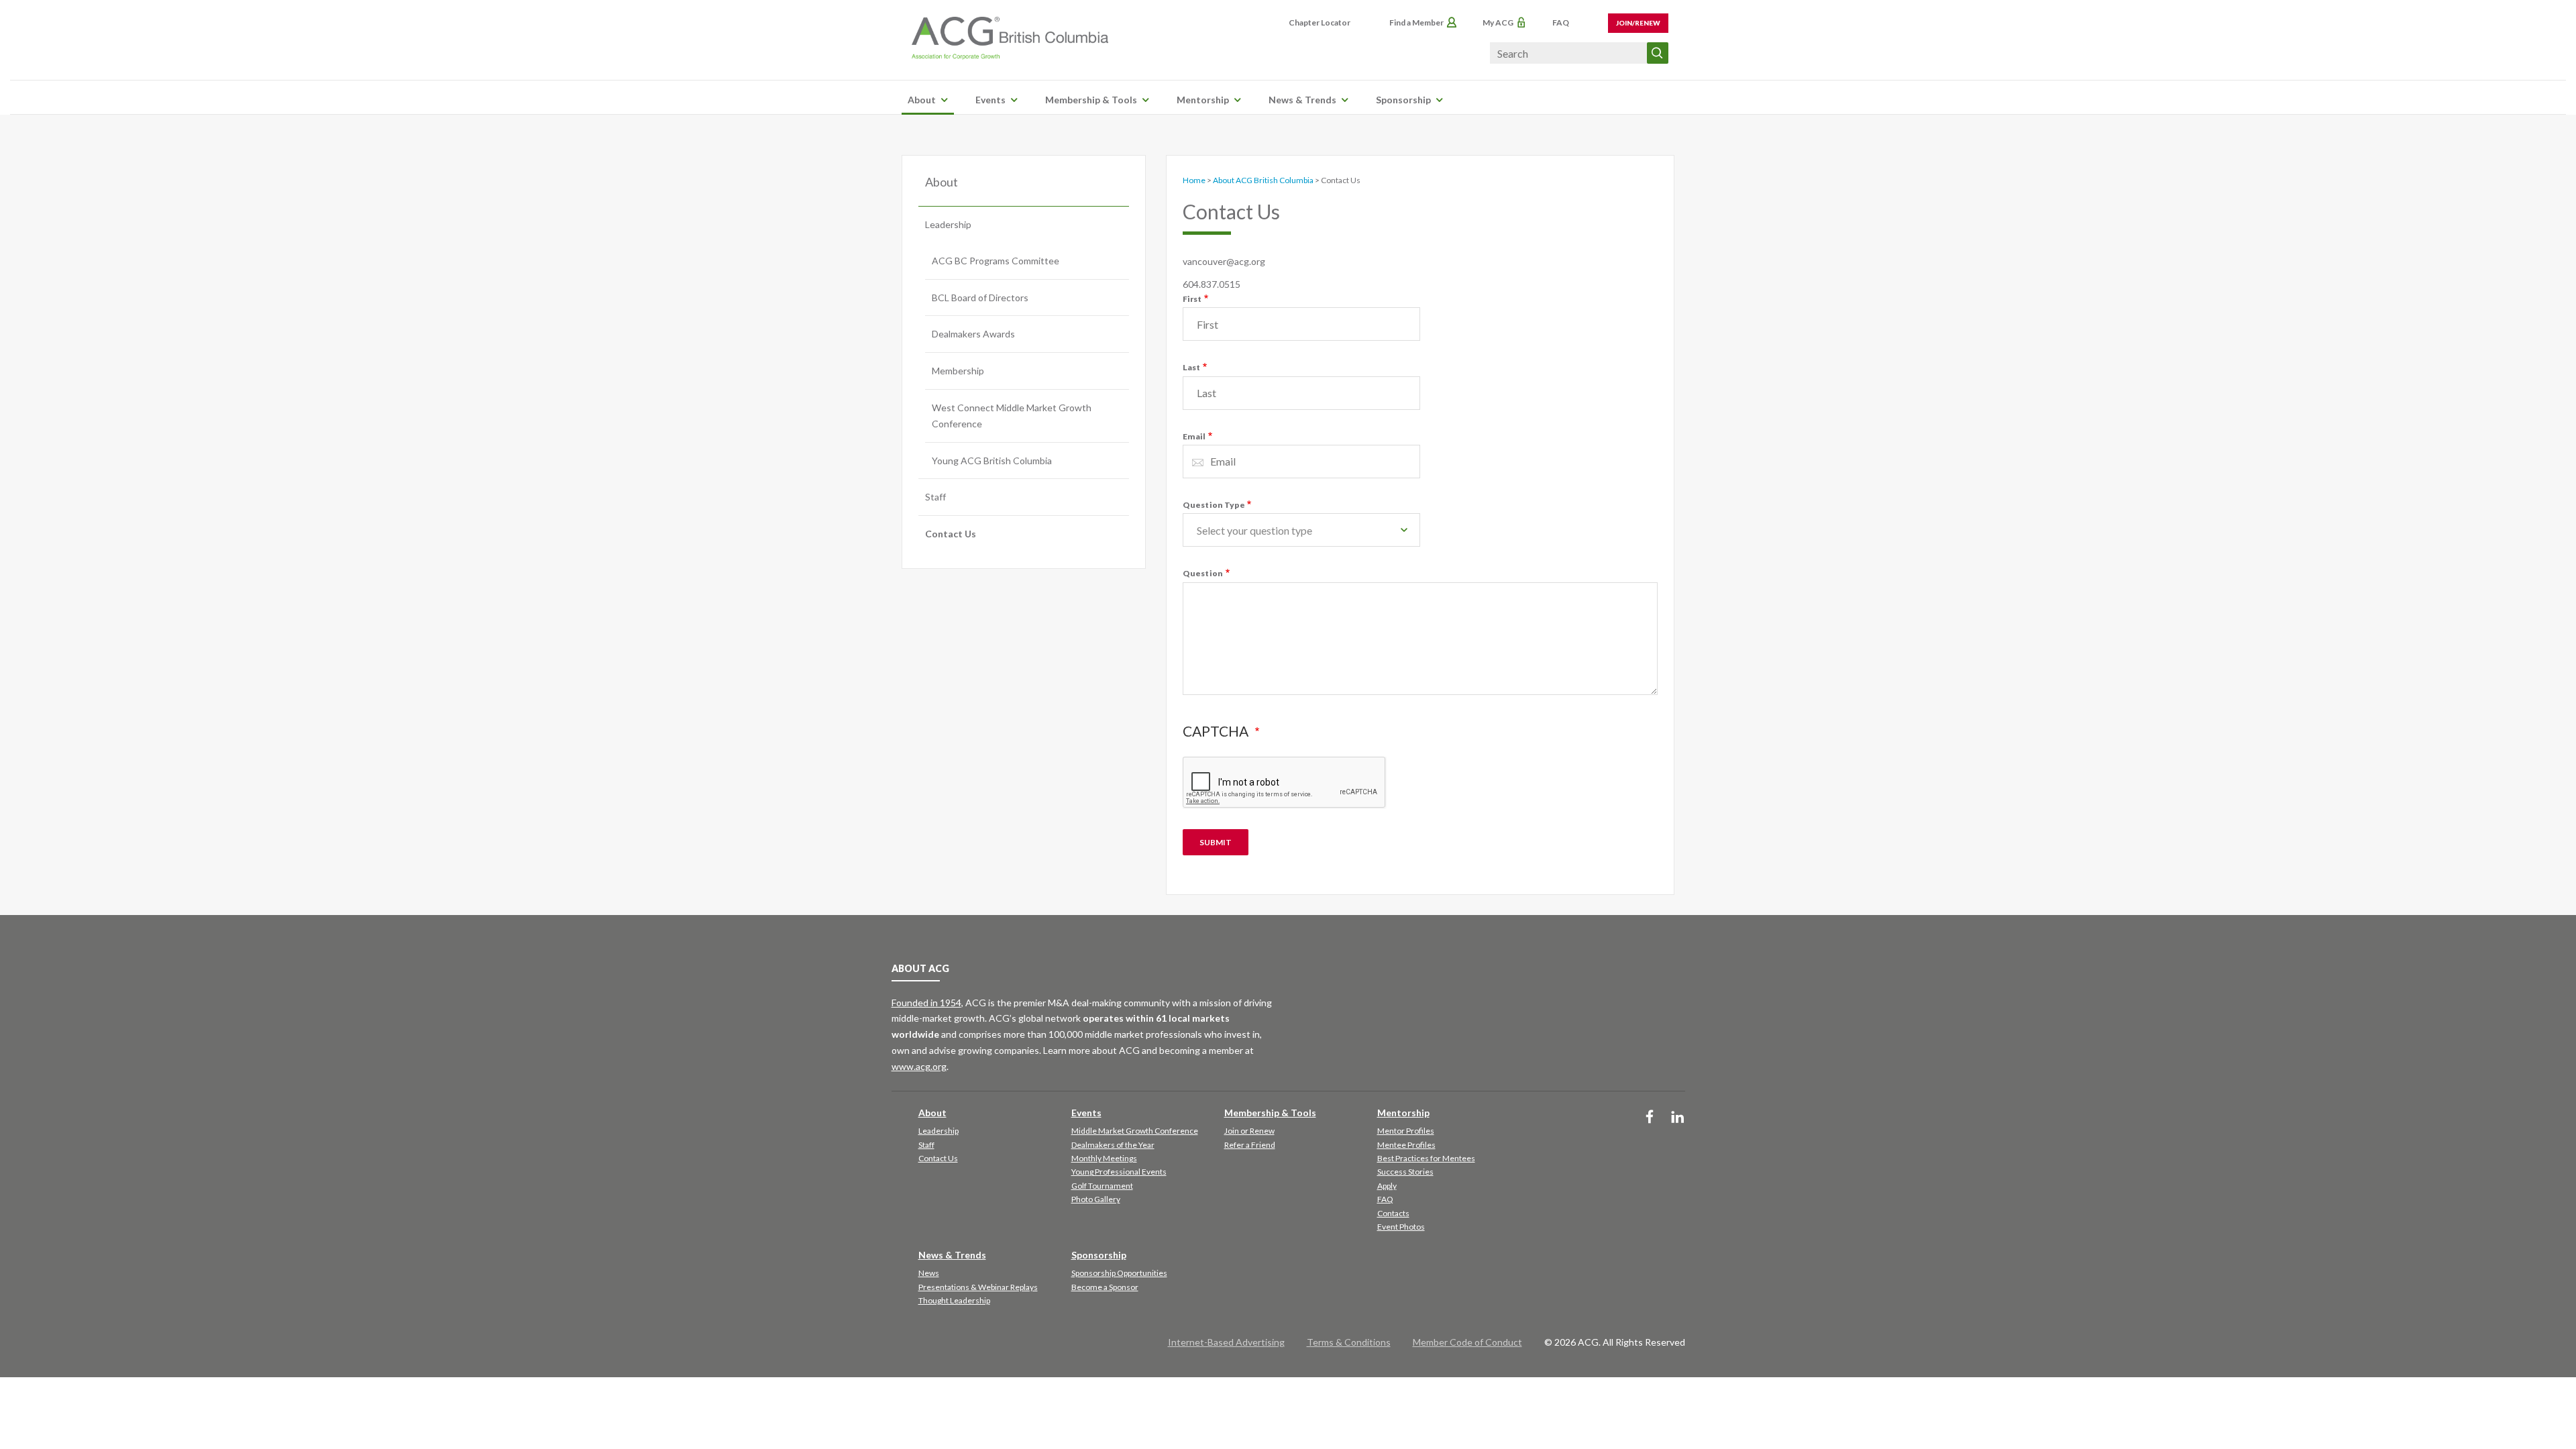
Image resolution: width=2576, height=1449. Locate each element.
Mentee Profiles (1406, 1145)
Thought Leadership (954, 1300)
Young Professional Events (1119, 1172)
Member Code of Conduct (1467, 1342)
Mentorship (1203, 100)
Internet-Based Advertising (1226, 1342)
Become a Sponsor (1105, 1287)
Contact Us (951, 534)
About (922, 100)
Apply (1387, 1186)
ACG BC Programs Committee (996, 261)
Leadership (948, 224)
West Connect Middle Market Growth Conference (1012, 416)
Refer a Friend (1250, 1145)
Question (1203, 573)
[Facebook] (1650, 1118)
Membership (958, 371)
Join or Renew (1249, 1131)
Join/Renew (1638, 23)
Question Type (1214, 505)
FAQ (1561, 22)
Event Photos (1401, 1227)
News (929, 1273)
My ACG (1498, 22)
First (1192, 299)
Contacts (1393, 1213)
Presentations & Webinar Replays (978, 1287)
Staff (935, 497)
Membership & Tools (1091, 100)
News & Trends (1302, 100)
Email (1194, 436)
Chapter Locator (1320, 22)
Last (1192, 367)
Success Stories (1405, 1172)
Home (1194, 180)
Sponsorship (1403, 100)
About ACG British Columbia (1263, 180)
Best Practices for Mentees (1426, 1158)
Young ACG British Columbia (992, 461)
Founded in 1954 (926, 1003)
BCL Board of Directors (980, 298)
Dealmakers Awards (973, 334)
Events (990, 100)
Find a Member (1416, 22)
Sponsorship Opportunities (1119, 1273)
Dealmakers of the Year (1113, 1145)
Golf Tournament (1102, 1186)
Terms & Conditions (1349, 1342)
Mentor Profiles (1406, 1131)
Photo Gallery (1096, 1199)
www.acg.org (919, 1066)
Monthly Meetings (1104, 1158)
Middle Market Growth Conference (1135, 1131)
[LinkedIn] (1678, 1118)
